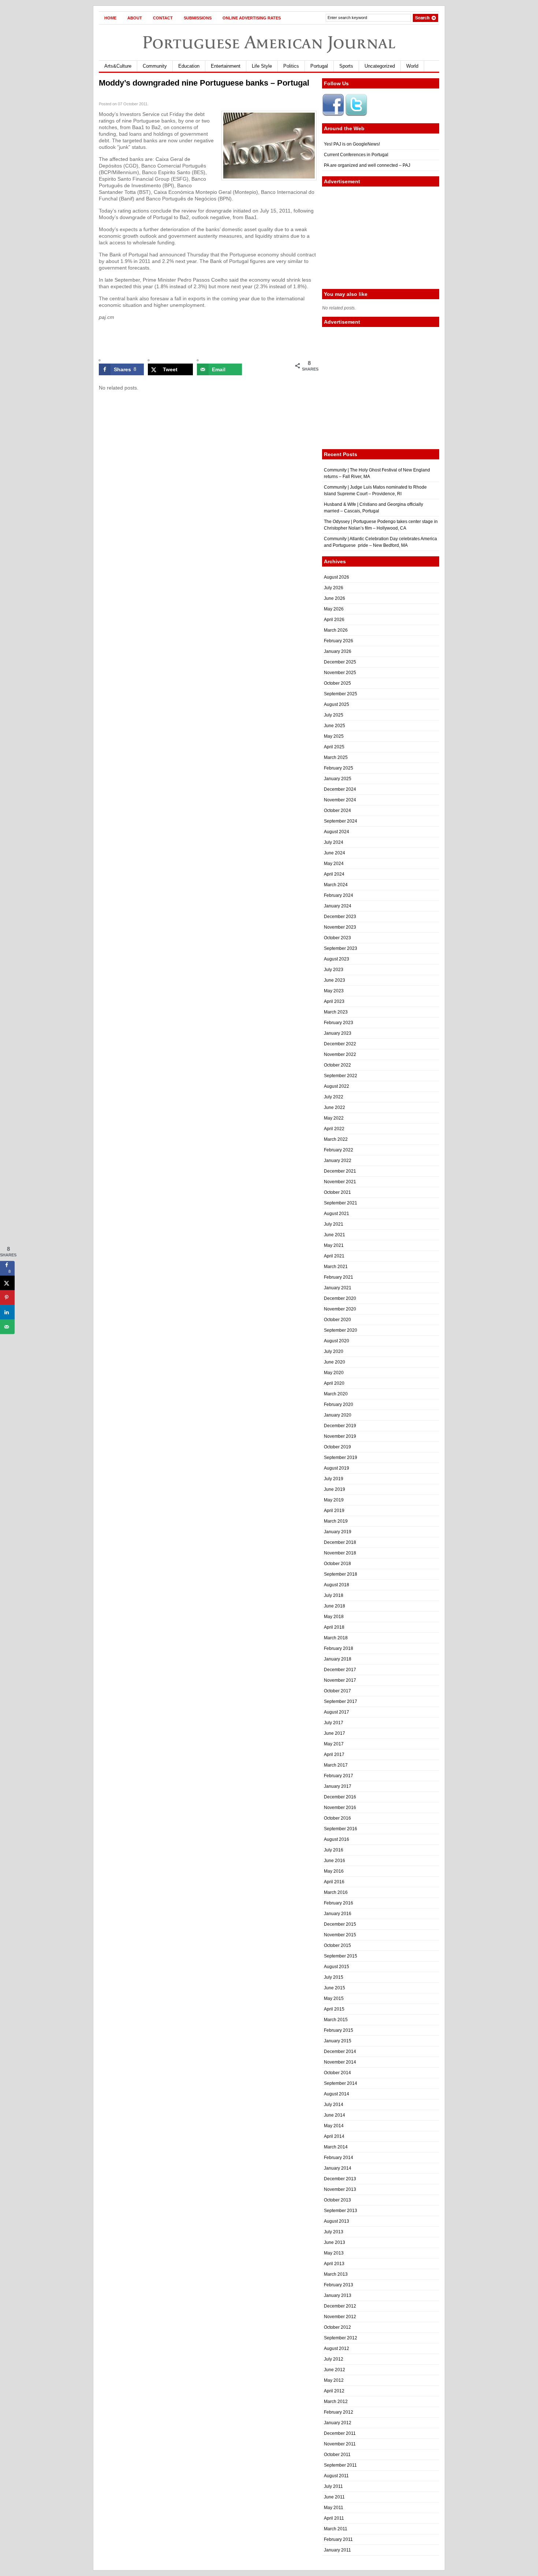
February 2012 (339, 2412)
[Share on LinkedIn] (7, 1312)
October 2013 (337, 2200)
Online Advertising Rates (252, 18)
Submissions (198, 18)
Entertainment (226, 66)
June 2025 (335, 726)
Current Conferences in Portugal (356, 155)
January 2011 (337, 2550)
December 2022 (340, 1044)
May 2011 (334, 2508)
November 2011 (340, 2444)
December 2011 (340, 2433)
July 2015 (334, 1977)
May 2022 (334, 1118)
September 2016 (341, 1829)
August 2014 (337, 2094)
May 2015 (334, 1998)
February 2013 (339, 2285)
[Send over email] (7, 1327)
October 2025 (337, 683)
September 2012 (341, 2338)
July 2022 (334, 1097)
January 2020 (338, 1415)
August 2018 (337, 1585)
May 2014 (334, 2126)
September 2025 (341, 694)
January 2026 (338, 651)
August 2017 (337, 1712)
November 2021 (340, 1182)
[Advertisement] (381, 238)
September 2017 (341, 1701)
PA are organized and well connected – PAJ (367, 165)
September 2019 (341, 1458)
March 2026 (336, 630)
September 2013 (341, 2211)
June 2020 (335, 1362)
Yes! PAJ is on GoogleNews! (352, 144)
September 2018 (341, 1574)
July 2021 (334, 1224)
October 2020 (337, 1320)
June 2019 (335, 1489)
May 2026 (334, 609)
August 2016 (337, 1839)
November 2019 (340, 1436)
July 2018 (334, 1595)
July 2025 (334, 715)
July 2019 (334, 1479)
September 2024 (341, 821)
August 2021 (337, 1214)
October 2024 (337, 811)
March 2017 (336, 1765)
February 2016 (339, 1903)
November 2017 (340, 1680)
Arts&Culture (118, 66)
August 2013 (337, 2221)
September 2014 (341, 2083)
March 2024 (336, 885)
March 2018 (336, 1638)
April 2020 (334, 1383)
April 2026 (334, 620)
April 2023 (334, 1001)
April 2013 (334, 2264)
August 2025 (337, 704)
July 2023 (334, 970)
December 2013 (340, 2179)
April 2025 (334, 747)
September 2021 (341, 1203)
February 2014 (339, 2158)
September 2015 (341, 1956)
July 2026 (334, 588)
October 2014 (337, 2073)
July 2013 (334, 2232)
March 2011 (336, 2529)
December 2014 (340, 2052)
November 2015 (340, 1935)
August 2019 (337, 1468)
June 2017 (335, 1733)
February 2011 (338, 2539)
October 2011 (337, 2455)
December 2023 (340, 917)
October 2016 (337, 1818)
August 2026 (337, 577)
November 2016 (340, 1808)
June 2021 (335, 1235)
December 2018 (340, 1542)
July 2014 (334, 2105)
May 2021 (334, 1245)
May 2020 (334, 1373)
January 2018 (338, 1659)
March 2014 (336, 2147)
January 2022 (338, 1161)
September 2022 (341, 1076)
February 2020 (339, 1404)
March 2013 (336, 2274)
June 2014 (335, 2115)
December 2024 (340, 789)
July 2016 (334, 1850)
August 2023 (337, 959)
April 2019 (334, 1511)
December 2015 (340, 1924)
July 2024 (334, 842)
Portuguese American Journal (269, 42)
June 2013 (335, 2242)
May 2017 (334, 1744)
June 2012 (335, 2370)
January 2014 (338, 2168)
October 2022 (337, 1065)
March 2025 (336, 757)
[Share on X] (7, 1283)
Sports (346, 66)
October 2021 (337, 1192)
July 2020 (334, 1351)
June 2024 (335, 853)
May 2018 (334, 1617)
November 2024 (340, 800)
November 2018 (340, 1553)
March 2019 (336, 1521)
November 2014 (340, 2062)
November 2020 (340, 1309)
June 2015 (335, 1988)
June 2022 (335, 1108)
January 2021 (338, 1288)
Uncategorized (380, 66)
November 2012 (340, 2317)
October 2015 (337, 1945)
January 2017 (338, 1786)
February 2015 (339, 2030)
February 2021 (339, 1277)
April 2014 (334, 2136)
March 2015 (336, 2020)
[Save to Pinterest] (7, 1298)
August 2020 (337, 1341)
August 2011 (336, 2476)
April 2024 (334, 874)
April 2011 (334, 2518)
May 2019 (334, 1500)
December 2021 (340, 1171)
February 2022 (339, 1150)
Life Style (262, 66)
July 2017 (334, 1723)
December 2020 (340, 1298)
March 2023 (336, 1012)
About (135, 18)
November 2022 (340, 1054)
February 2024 (339, 895)
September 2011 (340, 2465)
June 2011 (334, 2497)
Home (110, 18)
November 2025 (340, 673)
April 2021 (334, 1256)
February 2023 (339, 1023)
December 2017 (340, 1670)
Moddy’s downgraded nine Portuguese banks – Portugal (204, 83)
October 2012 (337, 2327)
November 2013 (340, 2189)
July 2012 (334, 2359)
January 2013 (338, 2295)
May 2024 (334, 864)
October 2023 (337, 938)
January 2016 (338, 1914)
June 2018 (335, 1606)
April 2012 (334, 2391)
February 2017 (339, 1776)
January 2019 (338, 1532)
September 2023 (341, 948)
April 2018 (334, 1627)
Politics (291, 66)
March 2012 (336, 2402)
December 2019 (340, 1426)
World (412, 66)
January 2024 (338, 906)
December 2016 (340, 1797)
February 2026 (339, 641)
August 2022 (337, 1086)
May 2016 (334, 1871)
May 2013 (334, 2253)
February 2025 (339, 768)
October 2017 (337, 1691)
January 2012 (338, 2423)
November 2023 (340, 927)
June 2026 (335, 598)
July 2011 (333, 2486)
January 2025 (338, 779)
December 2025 (340, 662)
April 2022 (334, 1129)
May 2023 (334, 991)
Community (155, 66)
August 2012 (337, 2349)
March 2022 (336, 1139)
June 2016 (335, 1861)
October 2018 (337, 1564)
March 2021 (336, 1267)
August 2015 (337, 1967)
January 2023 (338, 1033)
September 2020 (341, 1330)
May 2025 (334, 736)
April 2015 (334, 2009)
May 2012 (334, 2380)
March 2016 (336, 1892)
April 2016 (334, 1882)
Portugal (319, 66)
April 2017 (334, 1755)
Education (189, 66)
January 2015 (338, 2041)
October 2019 (337, 1447)
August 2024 (337, 832)
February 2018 (339, 1648)
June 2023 (335, 980)
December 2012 (340, 2306)
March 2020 (336, 1394)
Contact (163, 18)
